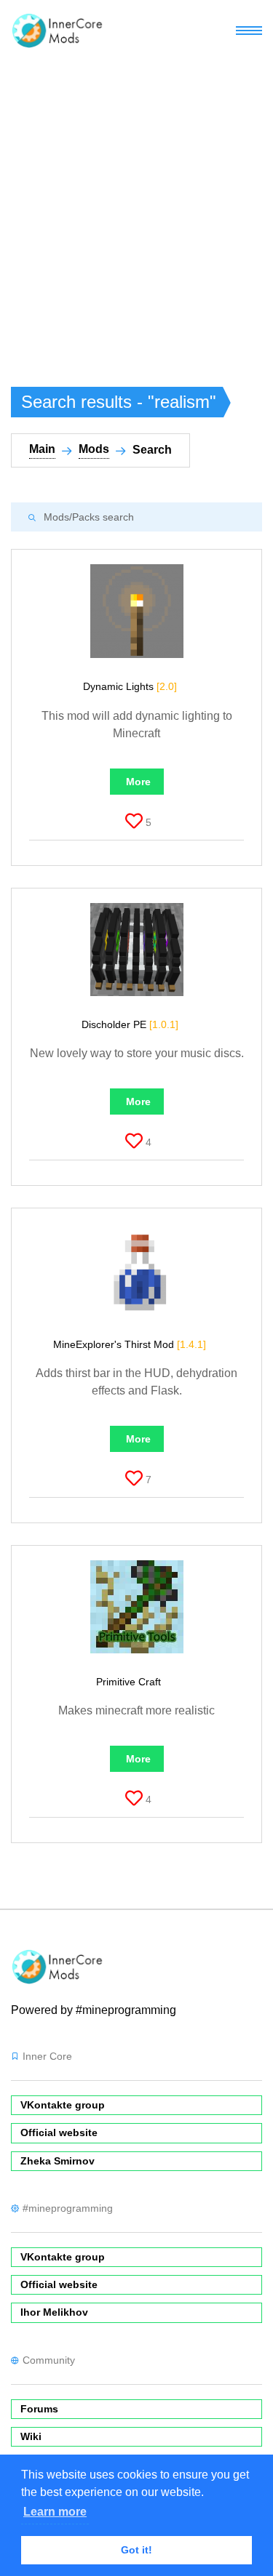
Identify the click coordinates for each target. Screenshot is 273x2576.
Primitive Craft (130, 1682)
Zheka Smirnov (58, 2161)
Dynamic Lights (130, 686)
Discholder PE (130, 1024)
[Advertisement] (136, 205)
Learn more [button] (55, 2512)
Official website (59, 2132)
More (138, 782)
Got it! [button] (136, 2550)
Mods (94, 449)
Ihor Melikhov (54, 2312)
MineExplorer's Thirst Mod (130, 1344)
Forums (39, 2409)
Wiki (31, 2436)
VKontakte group (63, 2105)
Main (42, 449)
